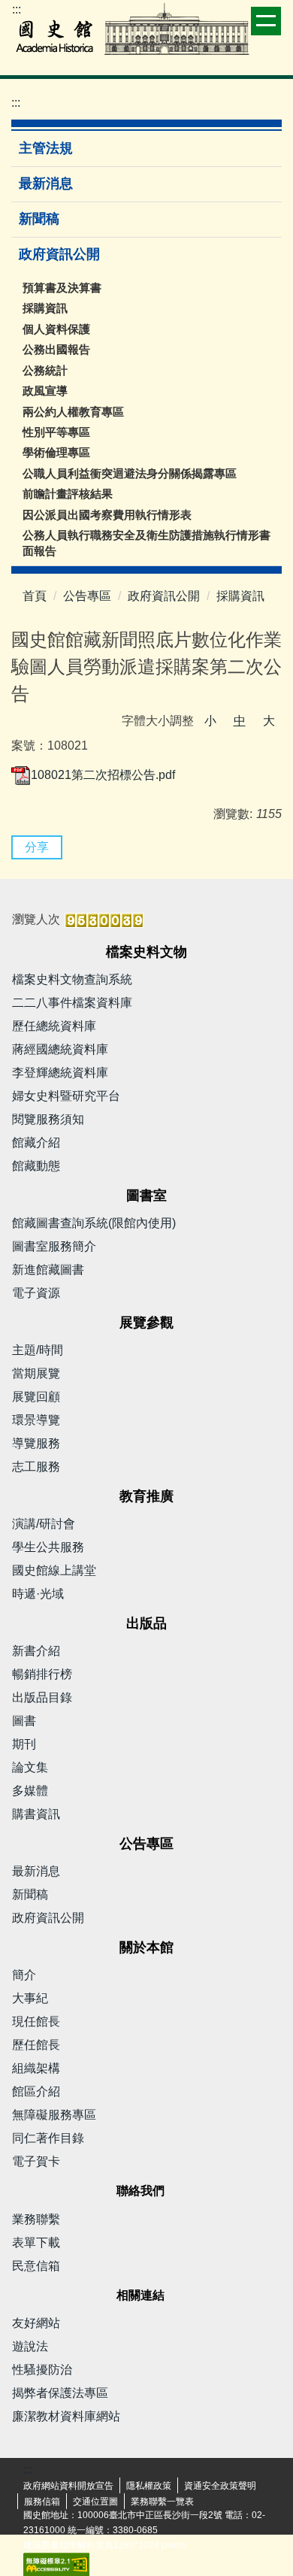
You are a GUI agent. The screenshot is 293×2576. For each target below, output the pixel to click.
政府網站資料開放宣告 (68, 2486)
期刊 (24, 1744)
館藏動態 (36, 1166)
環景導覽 (36, 1420)
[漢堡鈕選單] (266, 21)
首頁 (35, 596)
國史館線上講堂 (54, 1570)
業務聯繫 (36, 2219)
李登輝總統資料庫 (60, 1073)
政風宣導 (45, 391)
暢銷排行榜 (42, 1674)
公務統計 (45, 370)
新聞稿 (39, 219)
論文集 (30, 1767)
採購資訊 (45, 308)
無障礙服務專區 (54, 2115)
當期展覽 (36, 1373)
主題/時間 (38, 1350)
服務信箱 (42, 2502)
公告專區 (87, 596)
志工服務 (36, 1467)
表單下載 (36, 2243)
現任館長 (36, 2021)
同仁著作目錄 (48, 2138)
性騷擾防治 (42, 2370)
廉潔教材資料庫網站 (66, 2416)
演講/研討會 (44, 1524)
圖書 (24, 1721)
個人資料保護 (56, 329)
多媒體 (30, 1791)
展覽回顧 (36, 1397)
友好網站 (36, 2323)
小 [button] (210, 721)
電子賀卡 (36, 2161)
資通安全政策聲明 (220, 2486)
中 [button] (240, 721)
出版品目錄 (42, 1697)
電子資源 (36, 1293)
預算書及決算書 (62, 288)
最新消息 (46, 183)
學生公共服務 (48, 1547)
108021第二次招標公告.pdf (103, 775)
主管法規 (46, 148)
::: (17, 9)
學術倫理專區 (56, 452)
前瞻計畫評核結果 (68, 494)
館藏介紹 (36, 1143)
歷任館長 (36, 2045)
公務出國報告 (56, 349)
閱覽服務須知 (48, 1119)
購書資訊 (36, 1814)
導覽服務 (36, 1443)
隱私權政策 (149, 2486)
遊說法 (30, 2346)
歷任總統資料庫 (54, 1026)
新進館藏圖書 (48, 1270)
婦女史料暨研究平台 (66, 1096)
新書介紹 (36, 1651)
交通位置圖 (95, 2502)
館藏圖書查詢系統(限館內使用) (94, 1223)
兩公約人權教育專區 (73, 412)
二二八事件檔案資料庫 (72, 1003)
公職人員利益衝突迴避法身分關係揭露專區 (130, 473)
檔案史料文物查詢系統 (72, 979)
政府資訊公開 (164, 596)
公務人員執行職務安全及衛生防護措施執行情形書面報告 (146, 543)
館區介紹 (36, 2091)
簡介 (24, 1975)
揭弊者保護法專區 (60, 2393)
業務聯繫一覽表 (162, 2502)
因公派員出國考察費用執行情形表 (107, 515)
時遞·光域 (38, 1594)
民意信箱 (36, 2266)
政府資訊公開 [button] (61, 254)
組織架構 (36, 2068)
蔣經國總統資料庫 (60, 1049)
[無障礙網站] (56, 2564)
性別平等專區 (56, 432)
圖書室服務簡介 (54, 1246)
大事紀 (30, 1998)
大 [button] (269, 721)
